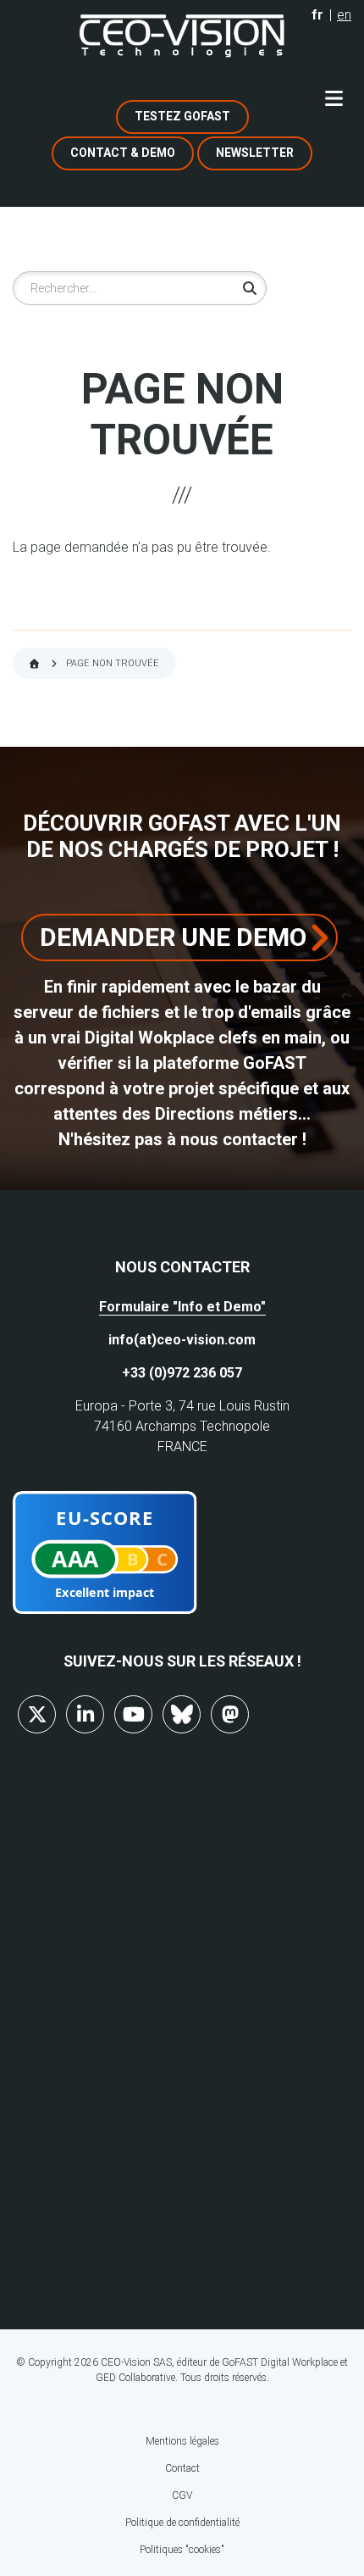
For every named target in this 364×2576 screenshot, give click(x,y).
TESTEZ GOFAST (182, 116)
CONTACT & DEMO (123, 153)
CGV (182, 2495)
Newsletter (255, 153)
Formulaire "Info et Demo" (182, 1307)
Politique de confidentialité (182, 2523)
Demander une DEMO (173, 937)
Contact (182, 2468)
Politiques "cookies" (182, 2550)
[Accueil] (182, 36)
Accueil (34, 664)
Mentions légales (182, 2441)
